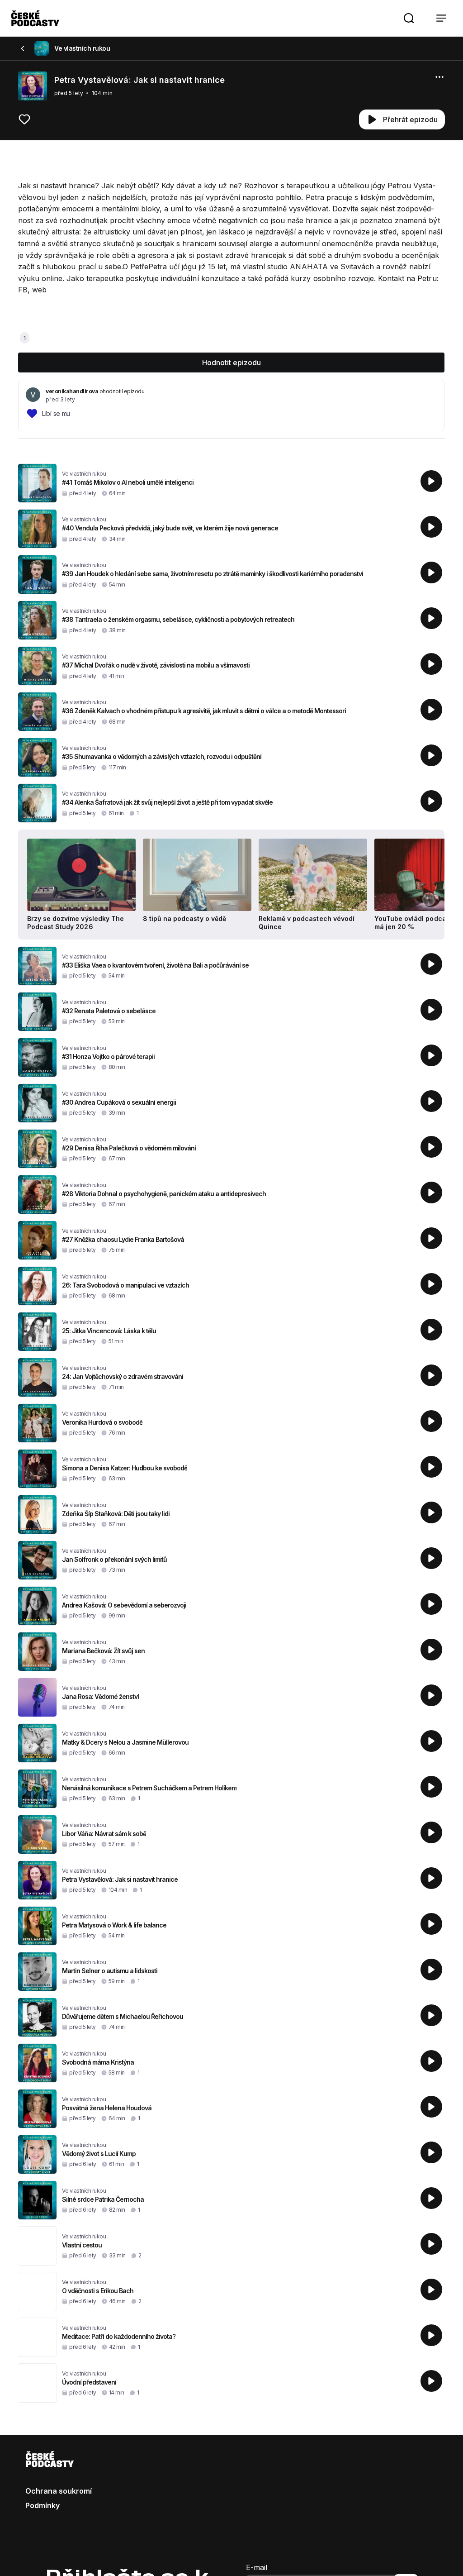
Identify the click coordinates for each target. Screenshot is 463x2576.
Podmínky (43, 2505)
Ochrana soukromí (59, 2491)
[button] (409, 18)
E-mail (257, 2567)
